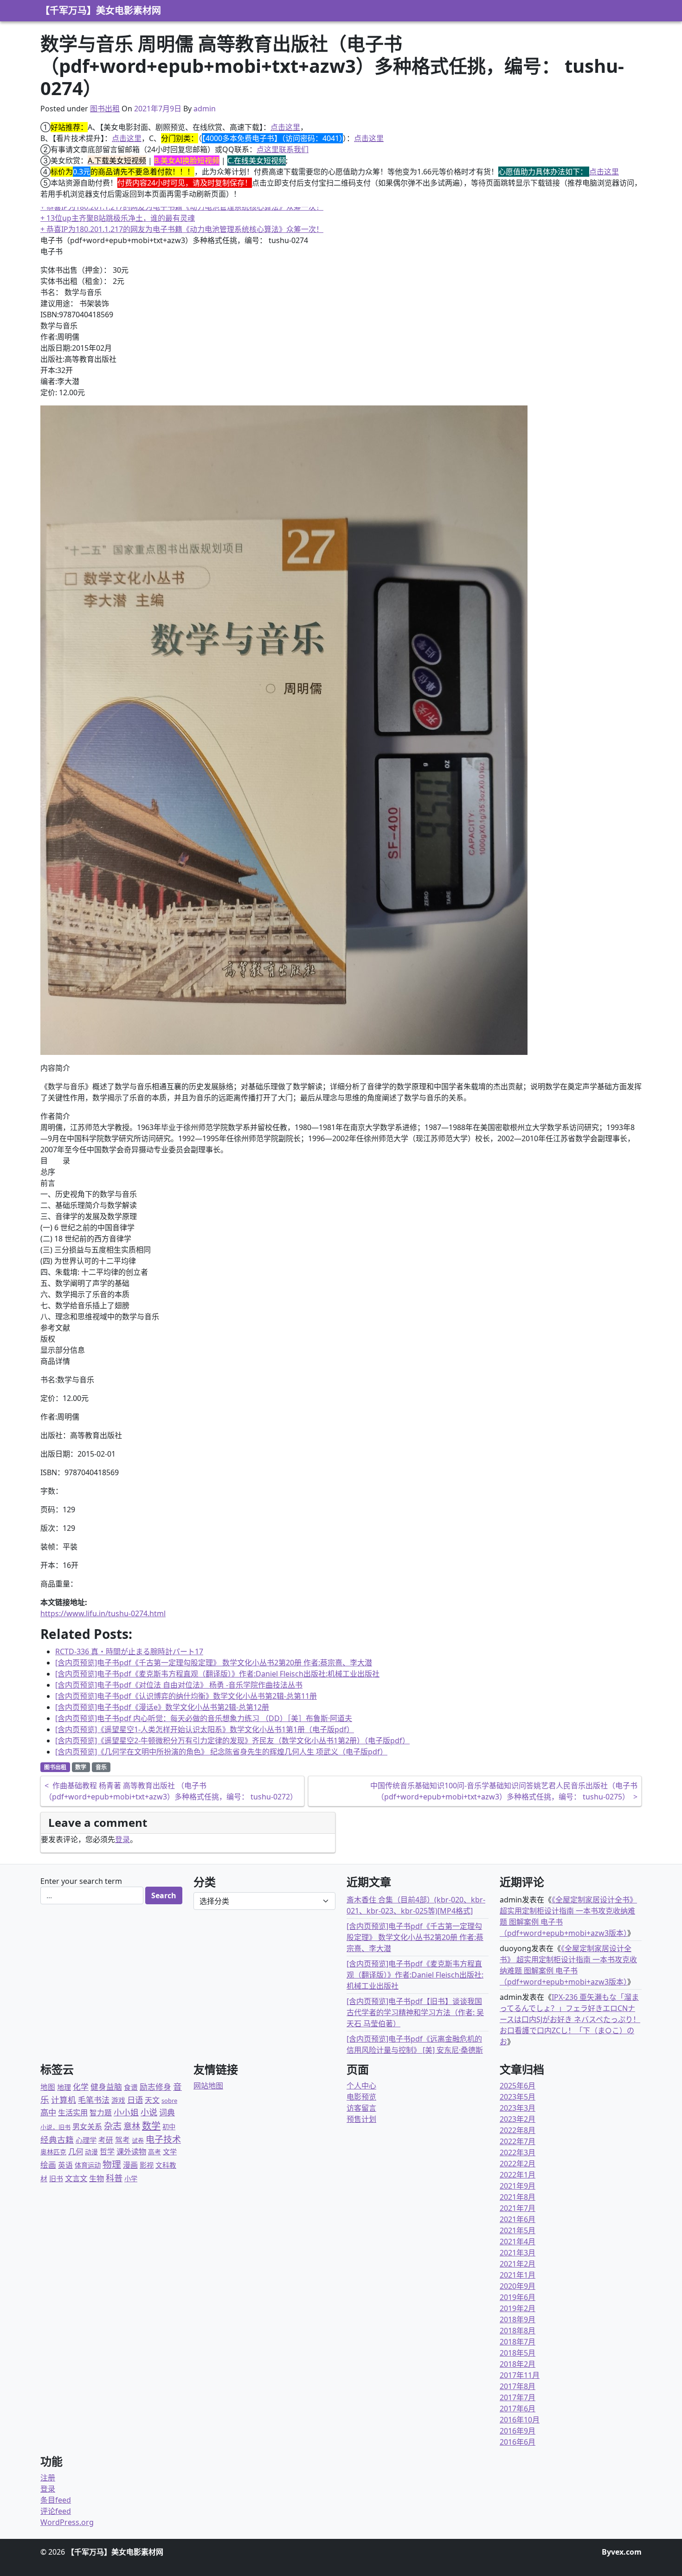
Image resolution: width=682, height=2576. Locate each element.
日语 (135, 2100)
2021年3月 (518, 2253)
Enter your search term (81, 1881)
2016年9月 (518, 2431)
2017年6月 (518, 2409)
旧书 (56, 2178)
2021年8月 (518, 2197)
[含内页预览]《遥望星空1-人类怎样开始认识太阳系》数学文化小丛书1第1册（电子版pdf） (205, 1729)
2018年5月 (518, 2353)
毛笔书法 (94, 2100)
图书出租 (105, 109)
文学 (170, 2152)
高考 (154, 2152)
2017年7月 (518, 2397)
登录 (122, 1839)
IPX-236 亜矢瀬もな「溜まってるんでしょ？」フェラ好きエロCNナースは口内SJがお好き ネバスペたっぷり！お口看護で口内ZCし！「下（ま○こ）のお (570, 2019)
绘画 (48, 2165)
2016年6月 (518, 2442)
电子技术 (163, 2139)
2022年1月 (518, 2175)
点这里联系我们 (283, 149)
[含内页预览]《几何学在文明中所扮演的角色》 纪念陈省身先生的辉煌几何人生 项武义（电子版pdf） (221, 1752)
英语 (65, 2165)
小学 (131, 2179)
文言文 (76, 2178)
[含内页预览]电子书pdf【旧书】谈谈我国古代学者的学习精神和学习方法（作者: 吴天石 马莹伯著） (415, 2012)
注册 (48, 2478)
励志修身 (155, 2087)
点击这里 (285, 127)
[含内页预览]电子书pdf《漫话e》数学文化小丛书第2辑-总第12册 (162, 1707)
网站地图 (208, 2086)
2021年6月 (518, 2219)
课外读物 (131, 2152)
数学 (81, 1767)
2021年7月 (518, 2208)
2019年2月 (518, 2308)
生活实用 (73, 2113)
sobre (169, 2101)
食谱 (131, 2087)
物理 (112, 2164)
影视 (147, 2165)
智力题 (101, 2113)
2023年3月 (518, 2108)
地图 (48, 2087)
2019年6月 (518, 2297)
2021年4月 (518, 2242)
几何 (76, 2151)
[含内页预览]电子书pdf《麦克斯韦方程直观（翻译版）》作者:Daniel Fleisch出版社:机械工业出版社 (217, 1674)
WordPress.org (67, 2522)
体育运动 (88, 2165)
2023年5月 (518, 2097)
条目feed (56, 2500)
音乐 (101, 1767)
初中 (169, 2127)
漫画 (130, 2165)
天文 (152, 2100)
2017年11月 (520, 2375)
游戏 (118, 2100)
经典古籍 (57, 2139)
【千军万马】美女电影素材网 (101, 10)
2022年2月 (518, 2164)
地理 (64, 2087)
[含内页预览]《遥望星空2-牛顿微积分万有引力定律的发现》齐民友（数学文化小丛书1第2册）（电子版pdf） (232, 1741)
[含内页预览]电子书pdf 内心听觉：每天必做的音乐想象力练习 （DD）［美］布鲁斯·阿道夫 (204, 1718)
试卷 (138, 2140)
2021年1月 (518, 2275)
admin (205, 109)
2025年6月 (518, 2086)
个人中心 (361, 2086)
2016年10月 (520, 2420)
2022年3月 (518, 2152)
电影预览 (361, 2097)
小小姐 (126, 2112)
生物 (97, 2178)
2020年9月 (518, 2286)
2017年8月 (518, 2386)
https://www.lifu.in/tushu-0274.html (103, 1613)
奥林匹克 (53, 2152)
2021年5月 (518, 2230)
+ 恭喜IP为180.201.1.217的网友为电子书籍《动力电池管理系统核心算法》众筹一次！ (182, 207)
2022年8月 (518, 2130)
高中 (48, 2112)
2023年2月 (518, 2119)
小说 (149, 2112)
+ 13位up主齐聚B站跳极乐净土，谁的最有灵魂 (118, 218)
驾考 (122, 2140)
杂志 (113, 2126)
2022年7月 (518, 2141)
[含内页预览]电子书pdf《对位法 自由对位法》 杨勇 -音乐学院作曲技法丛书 (179, 1685)
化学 (81, 2087)
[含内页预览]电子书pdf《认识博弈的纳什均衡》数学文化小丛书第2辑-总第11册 (186, 1696)
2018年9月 (518, 2319)
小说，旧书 (55, 2127)
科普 (114, 2178)
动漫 (91, 2152)
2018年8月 (518, 2331)
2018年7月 (518, 2342)
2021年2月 (518, 2264)
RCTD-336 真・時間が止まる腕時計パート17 (129, 1651)
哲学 (107, 2152)
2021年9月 (518, 2186)
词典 (167, 2112)
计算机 (64, 2100)
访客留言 (361, 2108)
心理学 (86, 2140)
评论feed (56, 2511)
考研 (106, 2140)
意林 (132, 2126)
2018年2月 (518, 2364)
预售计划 (361, 2119)
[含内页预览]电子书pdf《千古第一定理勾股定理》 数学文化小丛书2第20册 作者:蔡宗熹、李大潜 (214, 1663)
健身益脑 (106, 2087)
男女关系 (87, 2126)
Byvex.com (622, 2552)
